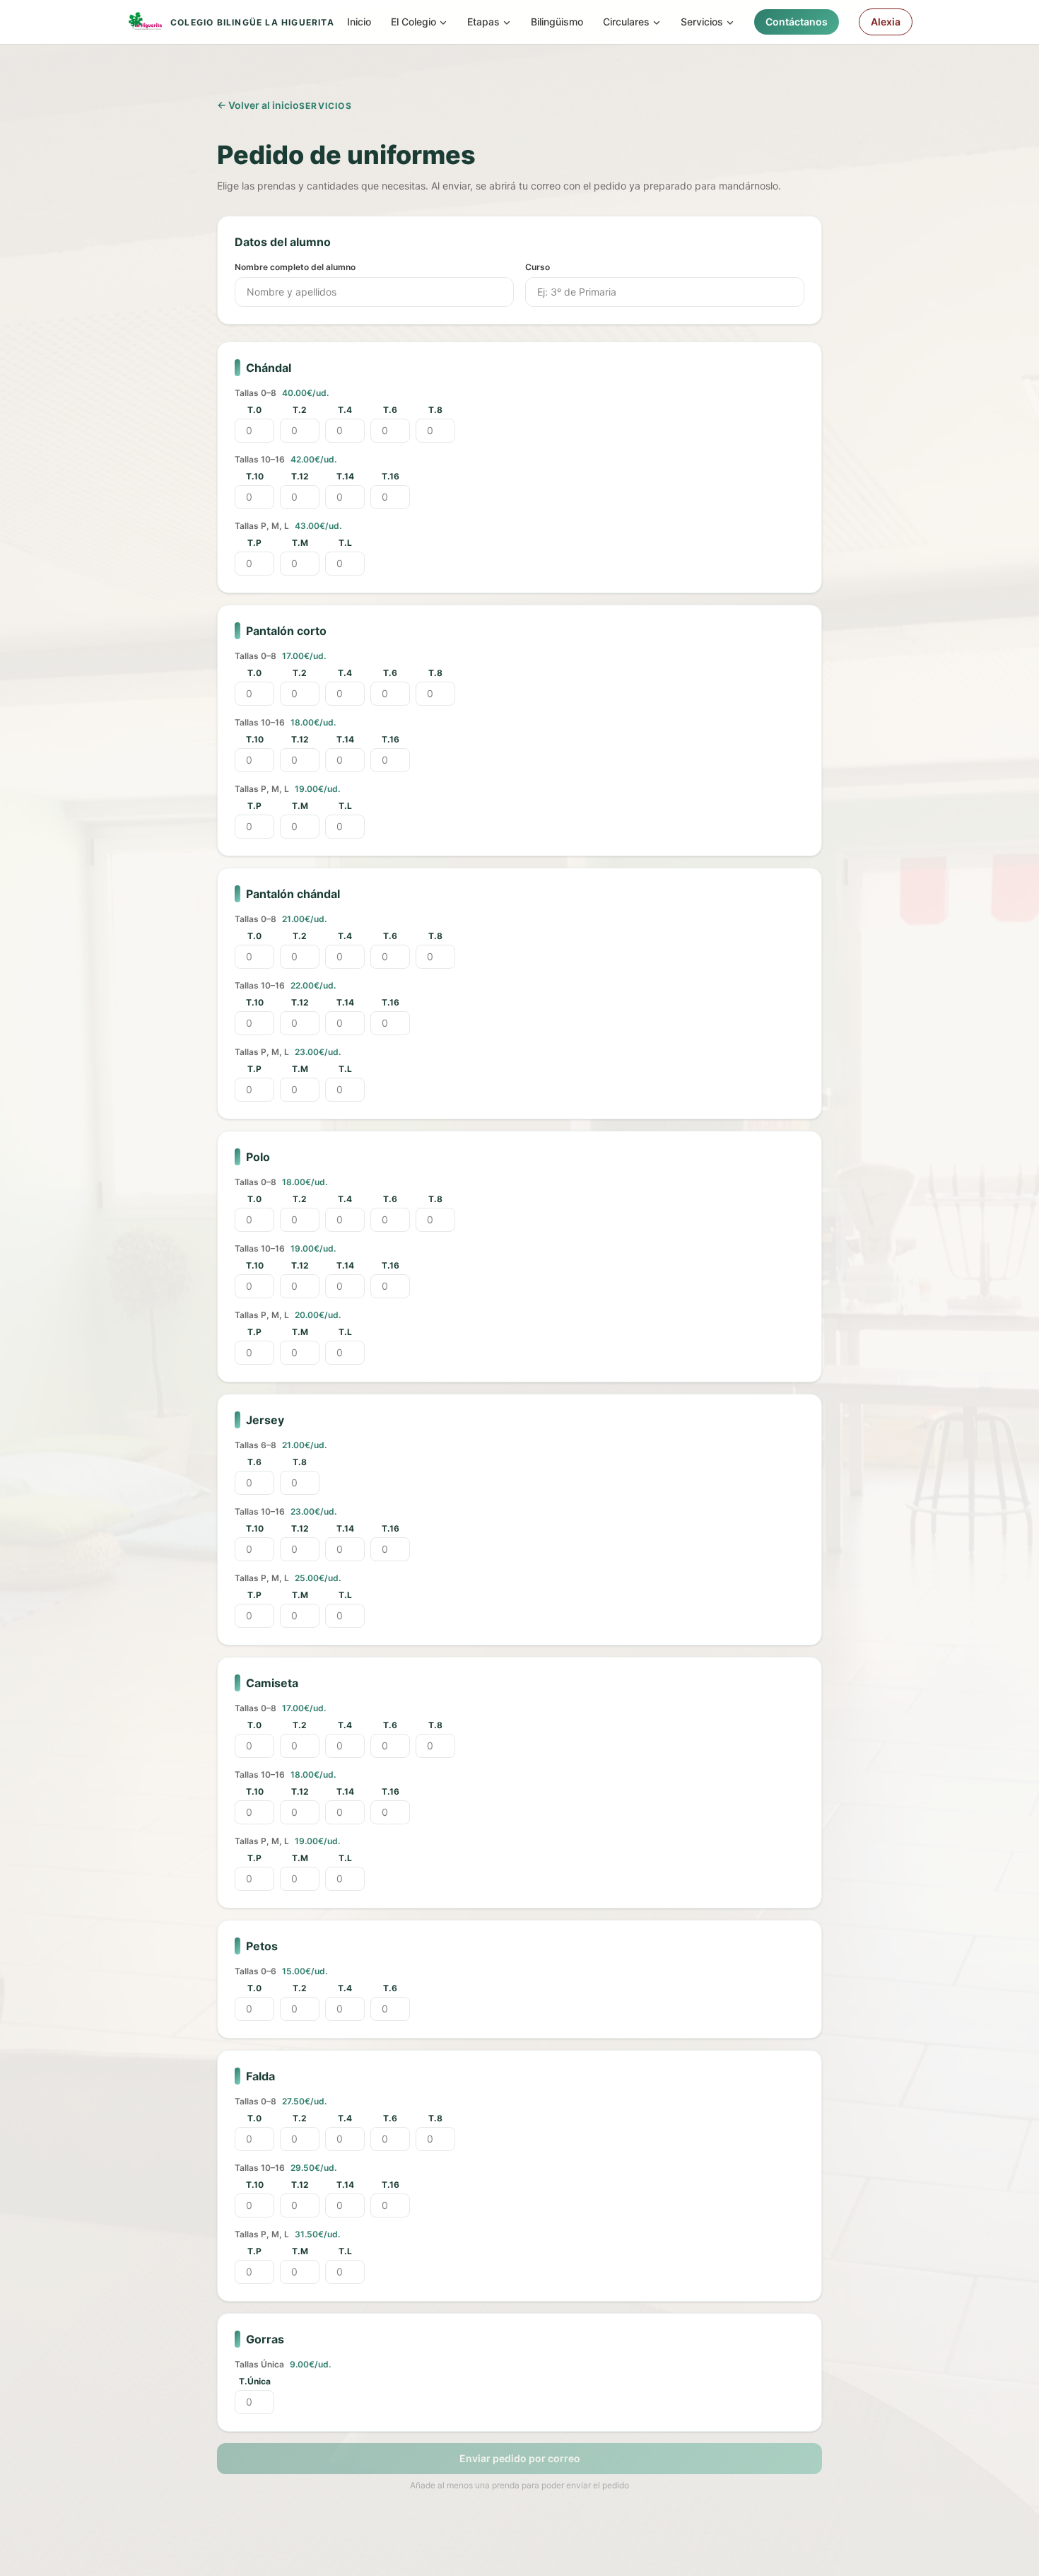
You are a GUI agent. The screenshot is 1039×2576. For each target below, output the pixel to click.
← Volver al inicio (258, 105)
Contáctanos (797, 22)
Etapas (483, 22)
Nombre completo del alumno (295, 267)
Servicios (702, 22)
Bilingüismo (557, 22)
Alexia (886, 22)
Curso (538, 267)
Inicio (359, 22)
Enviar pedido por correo (520, 2458)
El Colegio (413, 22)
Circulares (626, 22)
